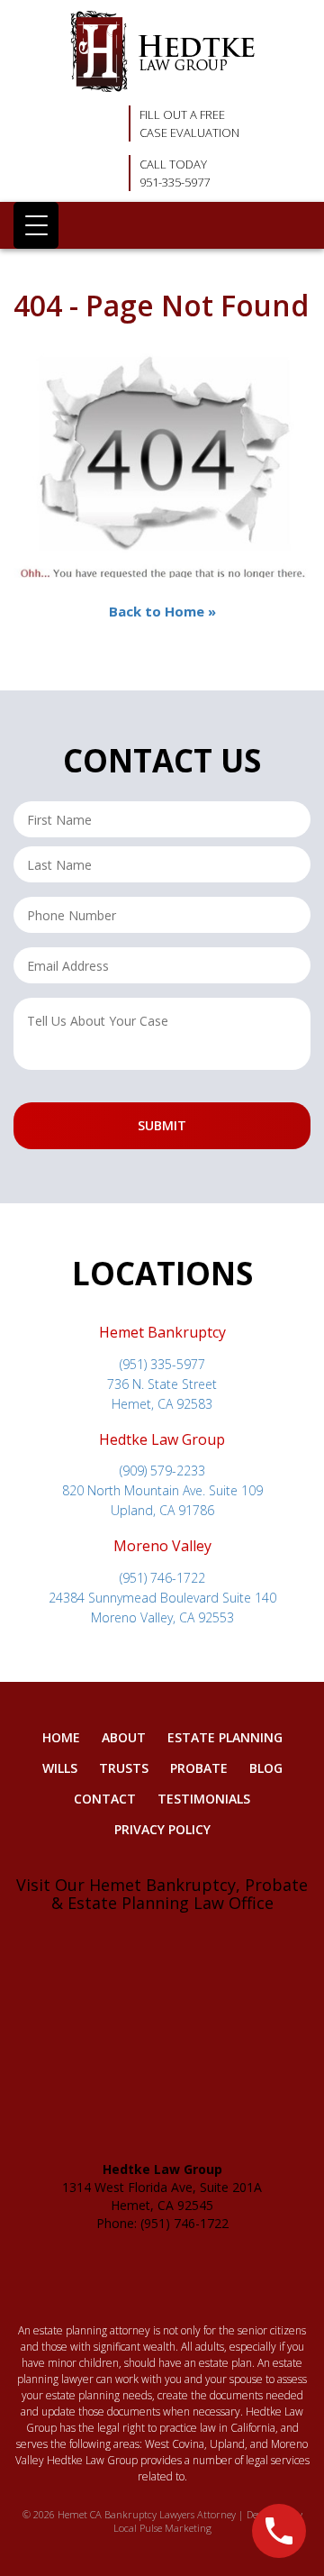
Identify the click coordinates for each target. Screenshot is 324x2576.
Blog (266, 1768)
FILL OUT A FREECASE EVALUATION (189, 123)
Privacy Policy (162, 1829)
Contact (105, 1799)
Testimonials (204, 1799)
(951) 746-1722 (162, 1578)
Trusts (124, 1768)
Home (61, 1737)
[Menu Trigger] (36, 225)
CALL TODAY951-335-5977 (175, 173)
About (124, 1737)
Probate (199, 1768)
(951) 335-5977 (162, 1364)
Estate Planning (225, 1737)
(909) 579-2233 (162, 1471)
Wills (60, 1768)
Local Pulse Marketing (162, 2528)
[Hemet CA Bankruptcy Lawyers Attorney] (162, 51)
